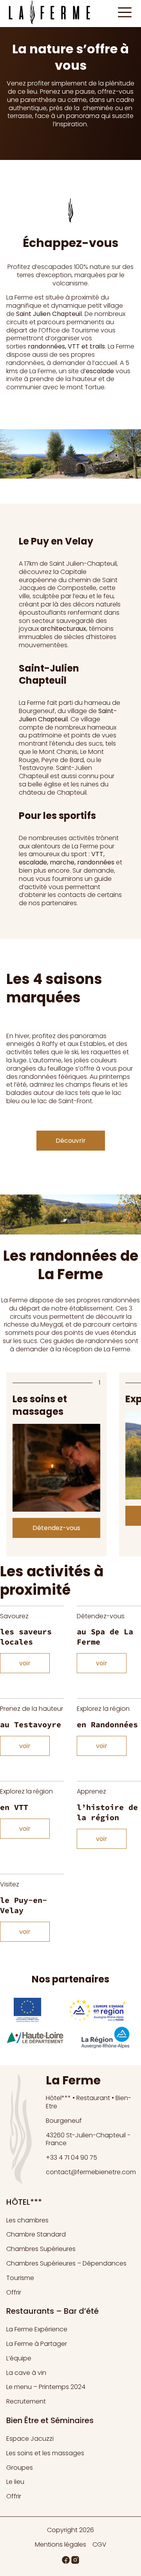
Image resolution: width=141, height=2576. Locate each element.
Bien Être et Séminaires (50, 2420)
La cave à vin (26, 2373)
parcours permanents (71, 322)
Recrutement (26, 2401)
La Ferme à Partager (37, 2344)
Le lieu (15, 2482)
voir (25, 1663)
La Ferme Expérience (37, 2329)
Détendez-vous (56, 1528)
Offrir (14, 2292)
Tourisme (20, 2278)
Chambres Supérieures (41, 2249)
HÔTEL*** (24, 2202)
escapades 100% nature (74, 267)
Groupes (20, 2468)
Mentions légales (61, 2545)
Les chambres (27, 2220)
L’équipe (19, 2358)
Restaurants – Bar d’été (52, 2311)
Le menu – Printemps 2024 (46, 2387)
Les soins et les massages (45, 2453)
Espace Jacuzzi (30, 2439)
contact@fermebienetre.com (91, 2172)
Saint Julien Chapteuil (49, 314)
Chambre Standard (36, 2234)
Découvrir (71, 1141)
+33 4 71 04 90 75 (71, 2158)
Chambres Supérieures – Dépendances (66, 2263)
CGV (99, 2545)
